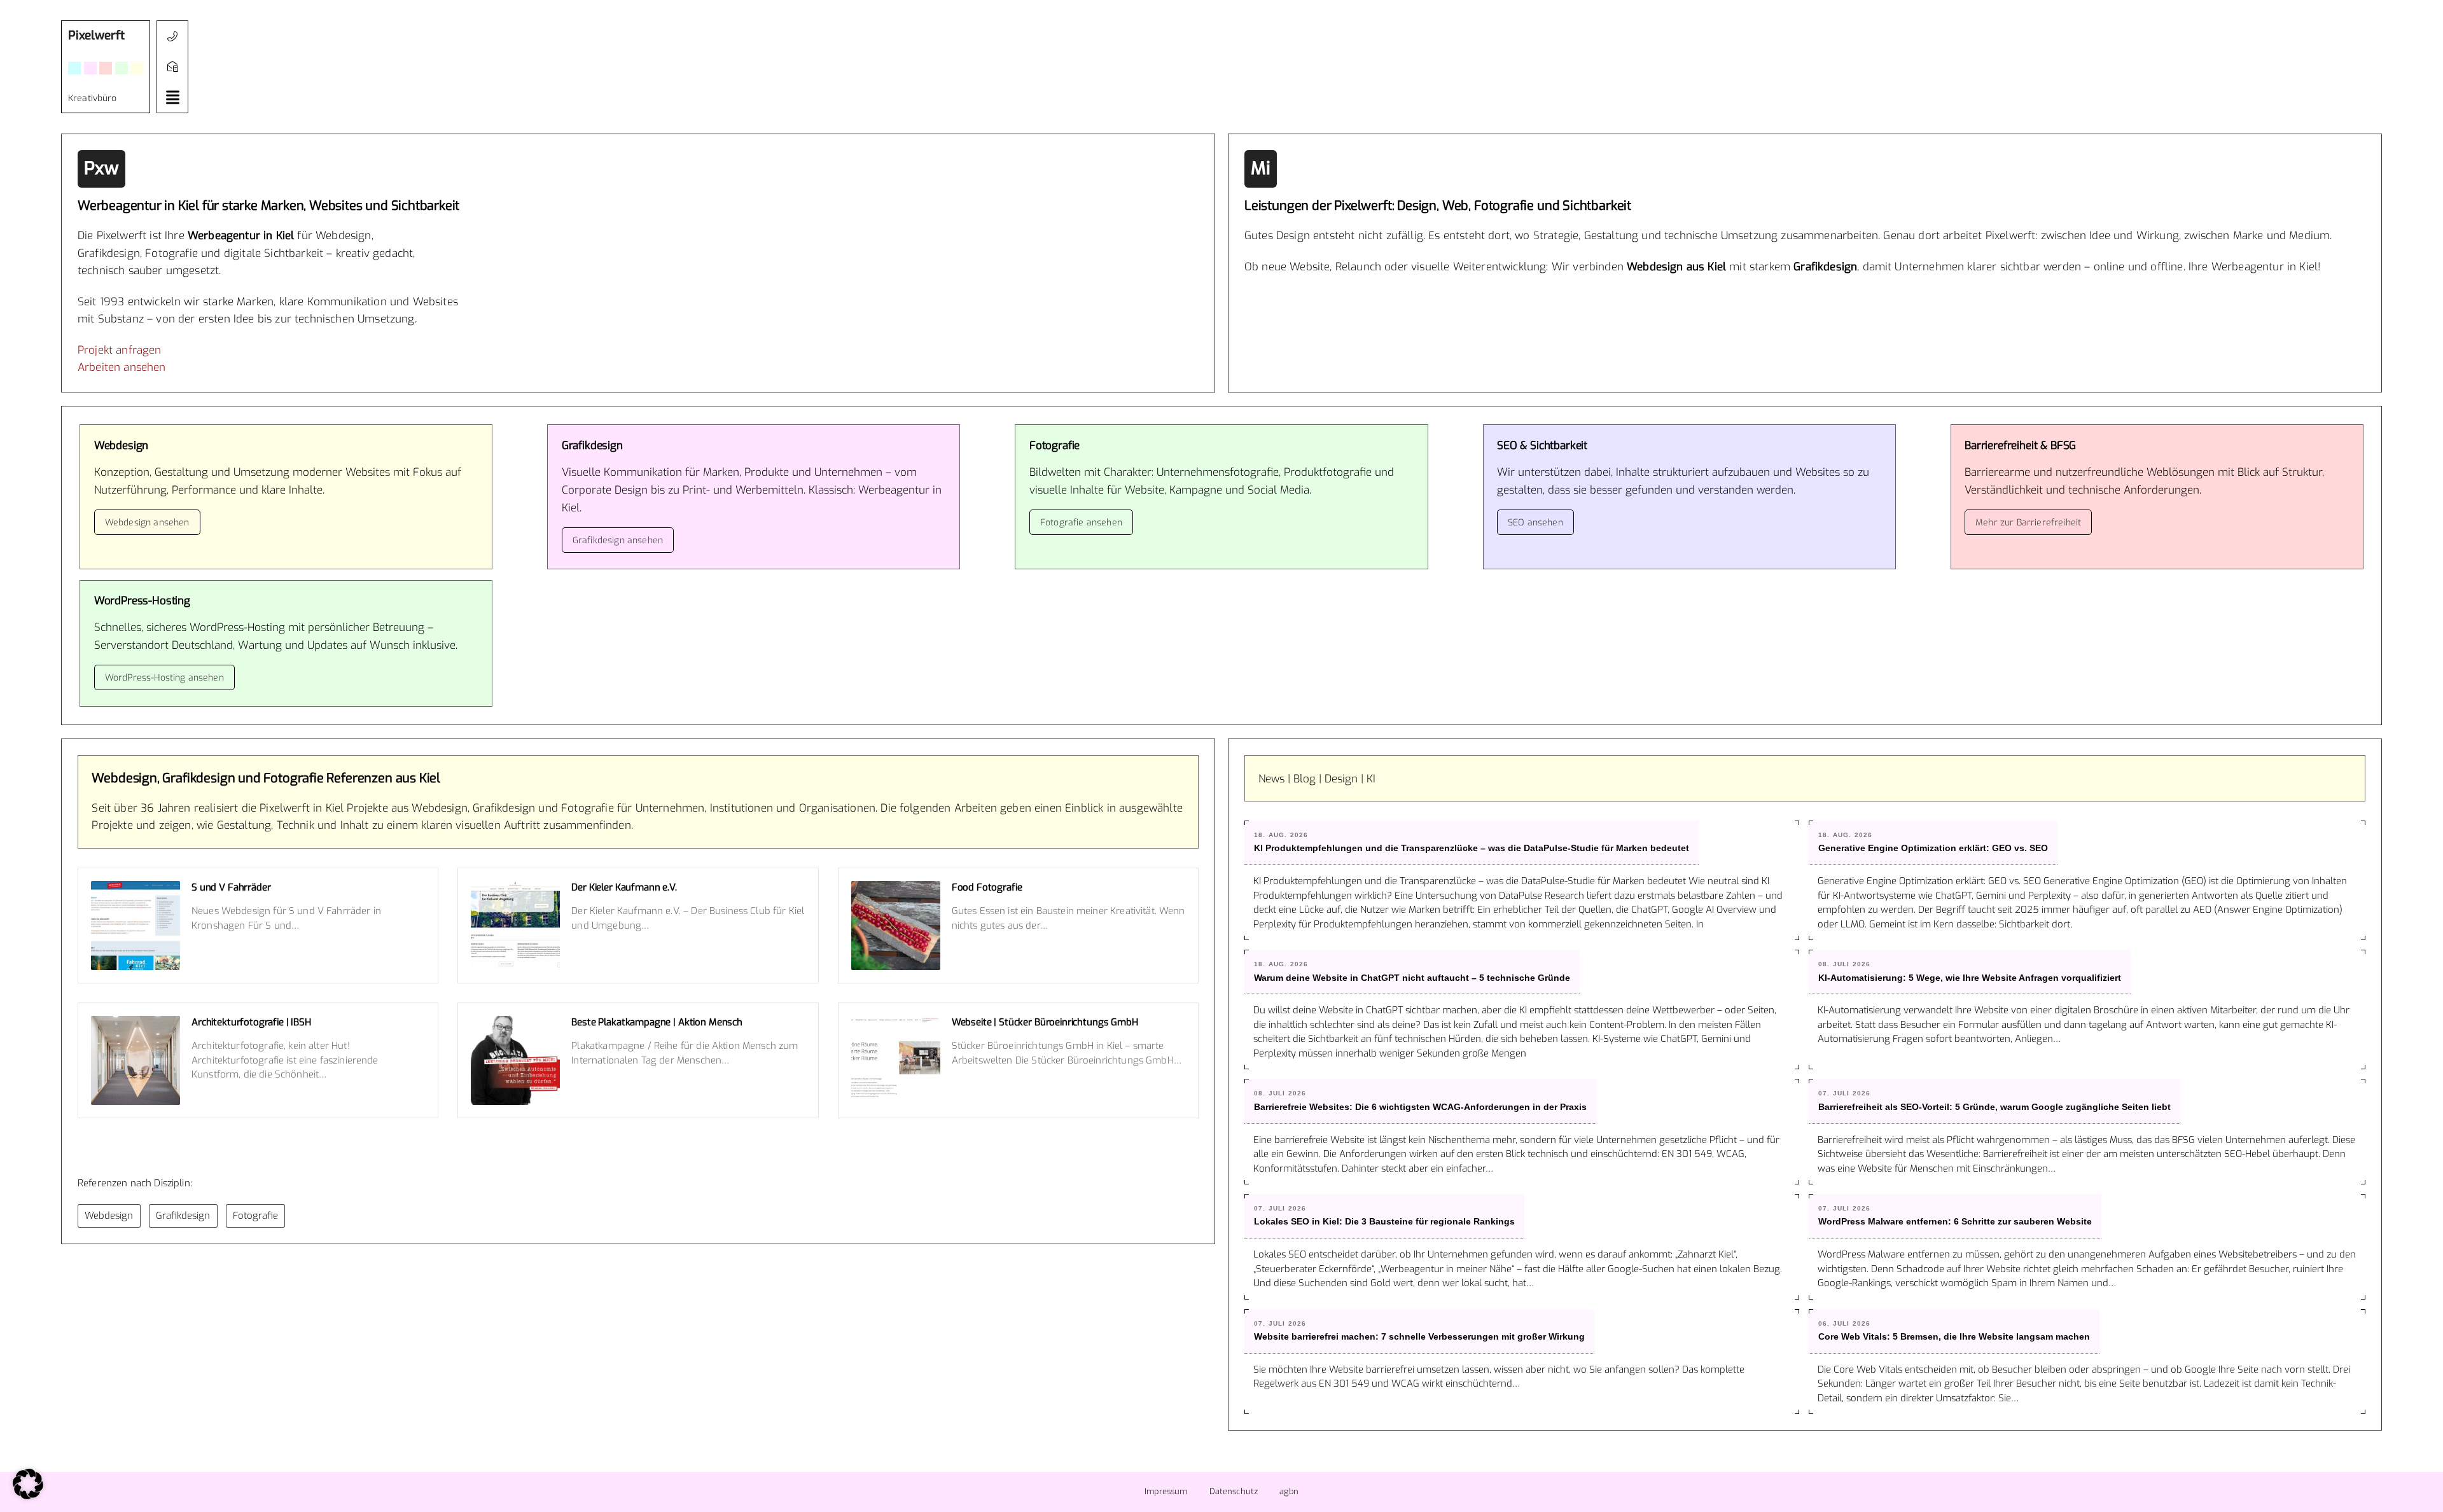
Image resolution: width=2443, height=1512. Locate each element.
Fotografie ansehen (1081, 523)
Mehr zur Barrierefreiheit (2028, 523)
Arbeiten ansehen (122, 367)
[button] (172, 97)
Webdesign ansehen (147, 523)
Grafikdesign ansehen (618, 540)
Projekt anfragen (120, 350)
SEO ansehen (1535, 523)
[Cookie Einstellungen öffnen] (28, 1496)
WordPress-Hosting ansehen (164, 678)
